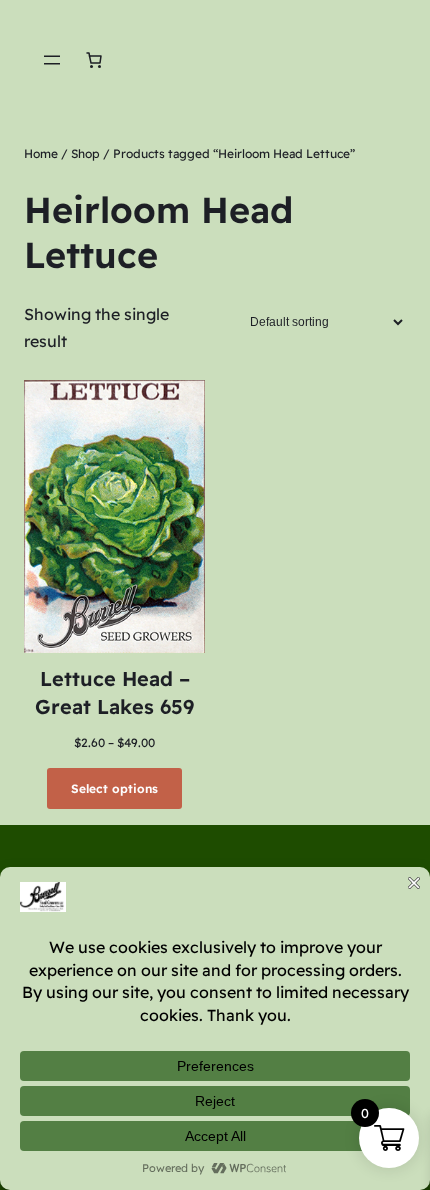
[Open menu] (52, 60)
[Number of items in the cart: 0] (94, 60)
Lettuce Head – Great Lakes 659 (114, 692)
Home (41, 153)
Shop (85, 153)
